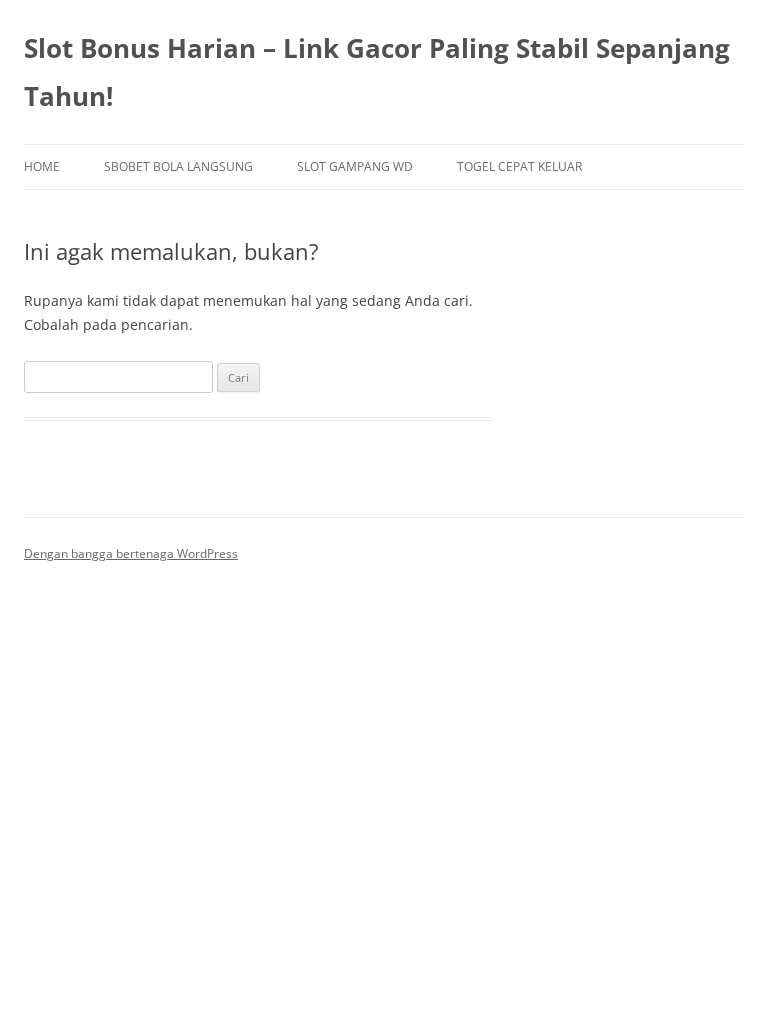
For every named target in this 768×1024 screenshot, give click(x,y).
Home (42, 166)
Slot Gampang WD (355, 166)
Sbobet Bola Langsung (178, 166)
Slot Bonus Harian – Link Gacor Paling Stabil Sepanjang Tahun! (377, 72)
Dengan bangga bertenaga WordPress (131, 553)
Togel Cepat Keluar (519, 166)
